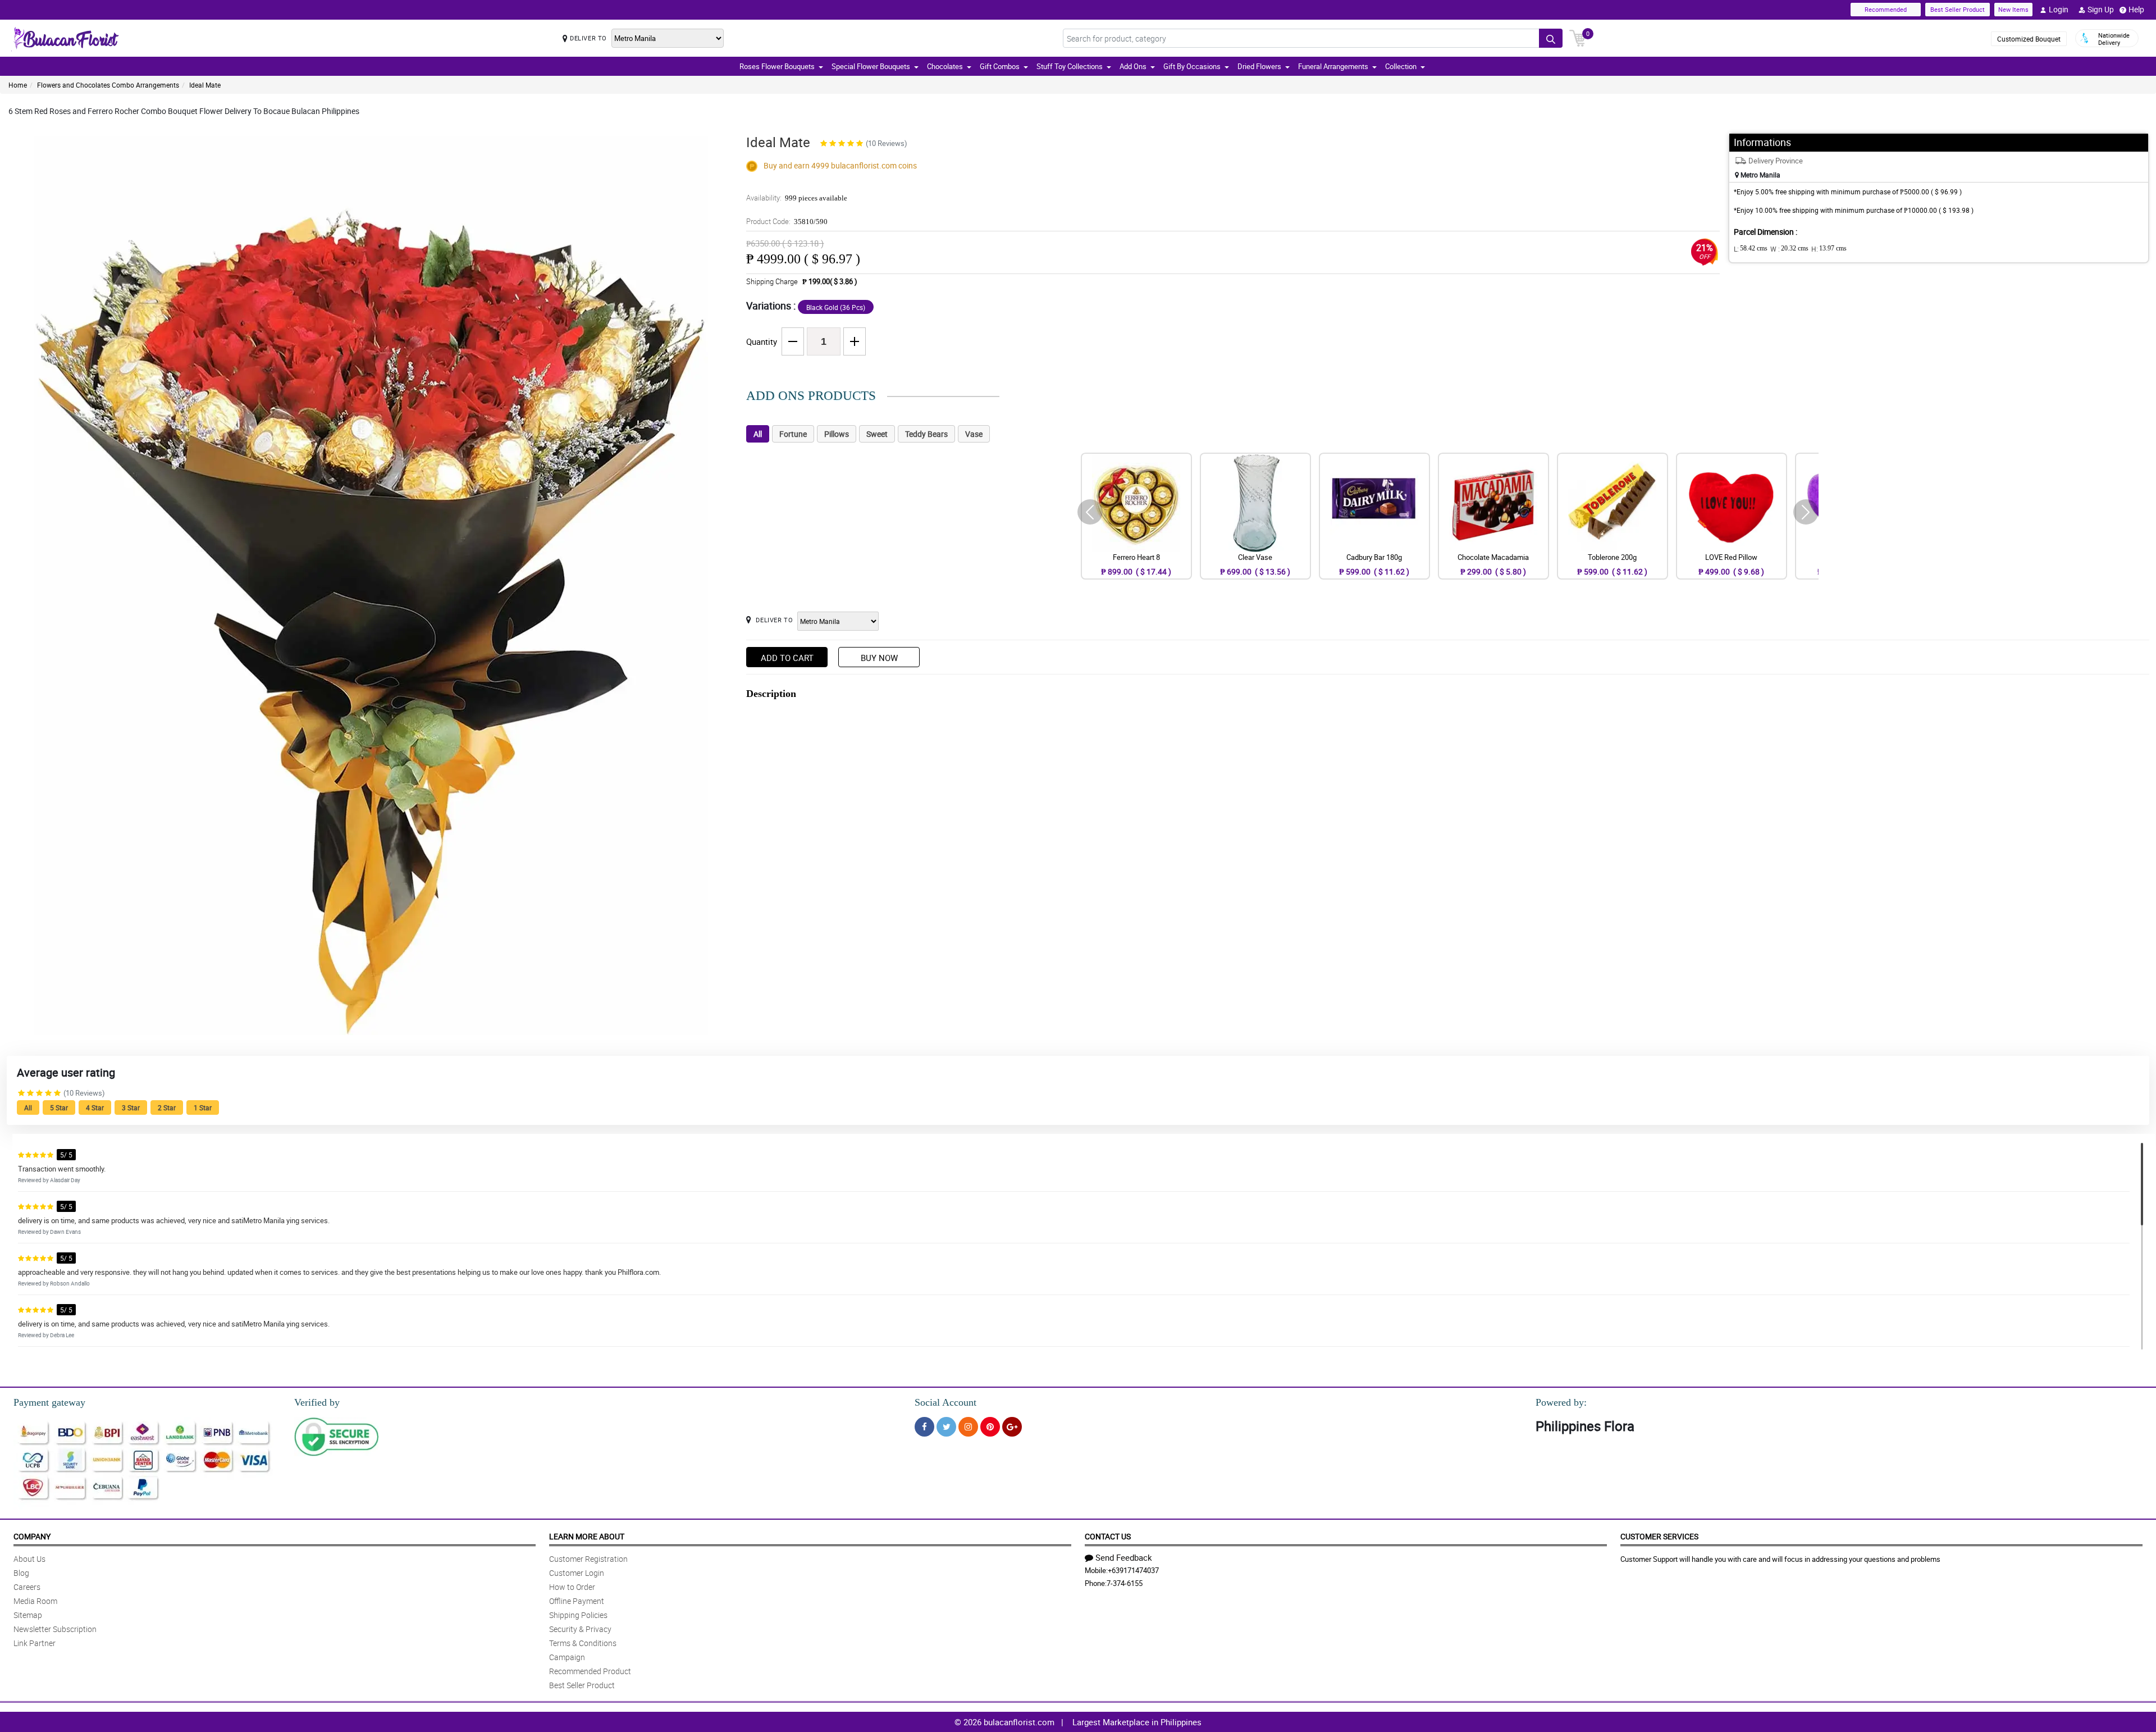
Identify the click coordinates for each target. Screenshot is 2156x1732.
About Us (29, 1559)
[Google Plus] (1012, 1427)
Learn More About (587, 1536)
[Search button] (1551, 38)
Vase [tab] (974, 434)
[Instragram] (968, 1427)
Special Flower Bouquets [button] (871, 66)
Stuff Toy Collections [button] (1070, 66)
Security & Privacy (580, 1629)
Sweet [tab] (877, 434)
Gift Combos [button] (1000, 66)
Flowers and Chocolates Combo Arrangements (108, 85)
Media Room (35, 1601)
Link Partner (35, 1643)
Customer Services (1659, 1536)
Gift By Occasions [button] (1192, 66)
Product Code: (787, 221)
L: (1751, 249)
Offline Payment (577, 1601)
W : (1789, 249)
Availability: (797, 198)
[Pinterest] (990, 1427)
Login (2059, 9)
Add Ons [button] (1133, 66)
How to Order (572, 1587)
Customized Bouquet (2029, 39)
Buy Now (879, 658)
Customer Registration (588, 1559)
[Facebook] (924, 1427)
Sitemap (28, 1615)
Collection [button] (1401, 66)
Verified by (317, 1402)
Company (32, 1536)
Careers (27, 1587)
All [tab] (758, 434)
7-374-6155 (1125, 1583)
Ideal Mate (205, 85)
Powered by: (1561, 1402)
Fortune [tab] (793, 434)
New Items (2013, 9)
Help (2136, 9)
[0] (1578, 37)
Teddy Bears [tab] (926, 434)
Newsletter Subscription (55, 1629)
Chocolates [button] (945, 66)
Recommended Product (590, 1671)
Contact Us (1108, 1536)
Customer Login (577, 1573)
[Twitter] (946, 1427)
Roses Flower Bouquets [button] (777, 66)
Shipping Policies (578, 1615)
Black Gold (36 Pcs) (836, 307)
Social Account (945, 1402)
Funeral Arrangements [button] (1333, 66)
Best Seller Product (1958, 9)
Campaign (567, 1657)
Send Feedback (1124, 1557)
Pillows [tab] (837, 434)
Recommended (1886, 9)
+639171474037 (1133, 1570)
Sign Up (2101, 9)
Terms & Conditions (583, 1643)
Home (18, 85)
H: (1829, 249)
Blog (21, 1573)
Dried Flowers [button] (1259, 66)
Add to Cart (787, 658)
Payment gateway (49, 1402)
